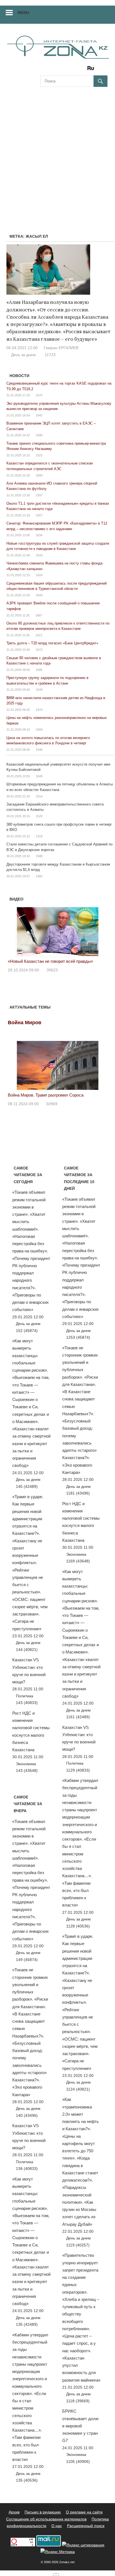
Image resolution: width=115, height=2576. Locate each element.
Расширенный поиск (86, 2526)
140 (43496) (27, 2115)
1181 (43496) (78, 1493)
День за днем (23, 355)
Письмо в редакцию (43, 2512)
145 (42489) (27, 1486)
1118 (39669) (78, 2401)
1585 (39, 670)
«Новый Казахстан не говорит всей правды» (50, 961)
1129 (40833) (78, 1770)
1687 (39, 615)
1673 (39, 650)
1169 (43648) (78, 1561)
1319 (39, 836)
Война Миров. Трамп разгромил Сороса (46, 1095)
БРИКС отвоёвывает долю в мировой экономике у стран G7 (80, 2426)
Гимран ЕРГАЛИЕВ (61, 348)
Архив (14, 2512)
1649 (39, 776)
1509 (39, 730)
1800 (39, 475)
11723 (50, 355)
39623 (52, 970)
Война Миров (25, 1023)
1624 (39, 575)
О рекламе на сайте (84, 2512)
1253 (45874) (78, 1337)
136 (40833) (27, 2168)
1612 (39, 635)
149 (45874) (27, 1960)
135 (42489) (27, 2324)
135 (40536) (27, 2480)
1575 (39, 395)
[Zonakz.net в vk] (83, 70)
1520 (39, 816)
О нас (57, 2526)
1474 (39, 710)
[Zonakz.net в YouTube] (60, 70)
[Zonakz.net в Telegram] (68, 70)
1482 (39, 876)
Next (100, 930)
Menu (23, 13)
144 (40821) (27, 1650)
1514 (39, 796)
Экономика (26, 1764)
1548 (39, 750)
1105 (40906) (78, 2461)
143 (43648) (27, 1770)
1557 (39, 515)
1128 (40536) (78, 1926)
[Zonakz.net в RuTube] (92, 70)
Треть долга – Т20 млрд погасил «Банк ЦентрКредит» (52, 643)
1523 (39, 455)
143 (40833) (27, 1703)
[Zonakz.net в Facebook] (52, 70)
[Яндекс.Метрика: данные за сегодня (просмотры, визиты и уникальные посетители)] (58, 2552)
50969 (52, 1104)
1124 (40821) (78, 2089)
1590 (39, 435)
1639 (39, 690)
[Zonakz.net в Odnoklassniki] (76, 70)
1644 (39, 595)
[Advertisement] (57, 153)
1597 (39, 495)
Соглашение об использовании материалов (46, 2519)
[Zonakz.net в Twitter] (44, 70)
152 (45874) (27, 1331)
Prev (15, 930)
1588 (39, 856)
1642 (39, 415)
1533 (39, 555)
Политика (25, 1696)
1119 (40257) (78, 2245)
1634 (39, 535)
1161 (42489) (78, 1717)
